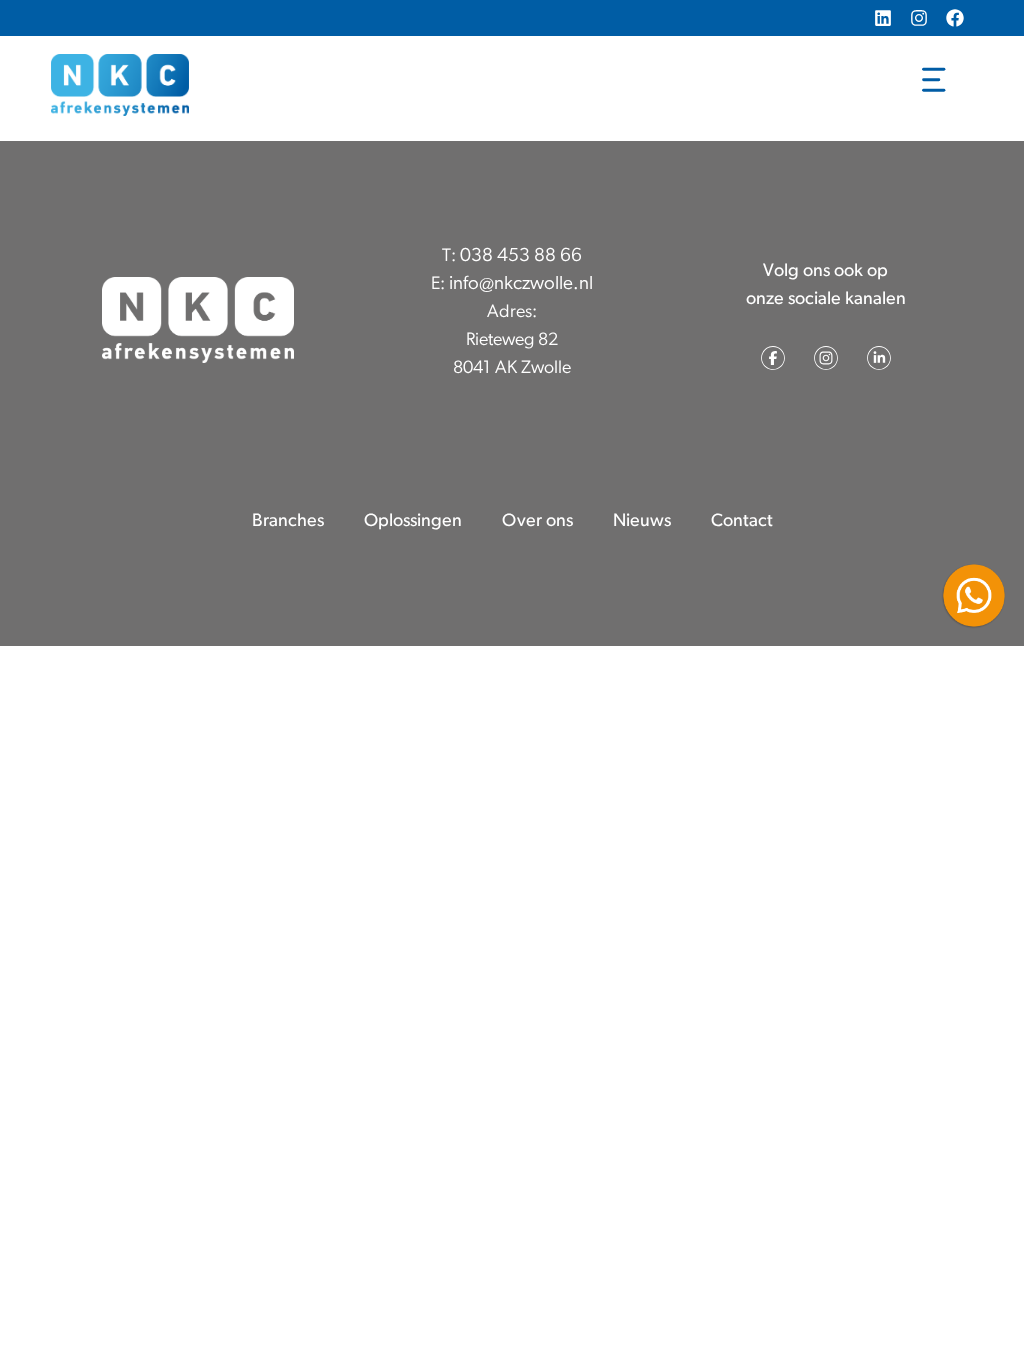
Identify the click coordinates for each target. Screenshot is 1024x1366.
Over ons (537, 522)
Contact (742, 522)
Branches (288, 522)
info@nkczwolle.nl (521, 284)
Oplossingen (413, 522)
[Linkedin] (883, 18)
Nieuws (642, 522)
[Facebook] (955, 18)
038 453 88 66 (521, 256)
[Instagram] (919, 18)
